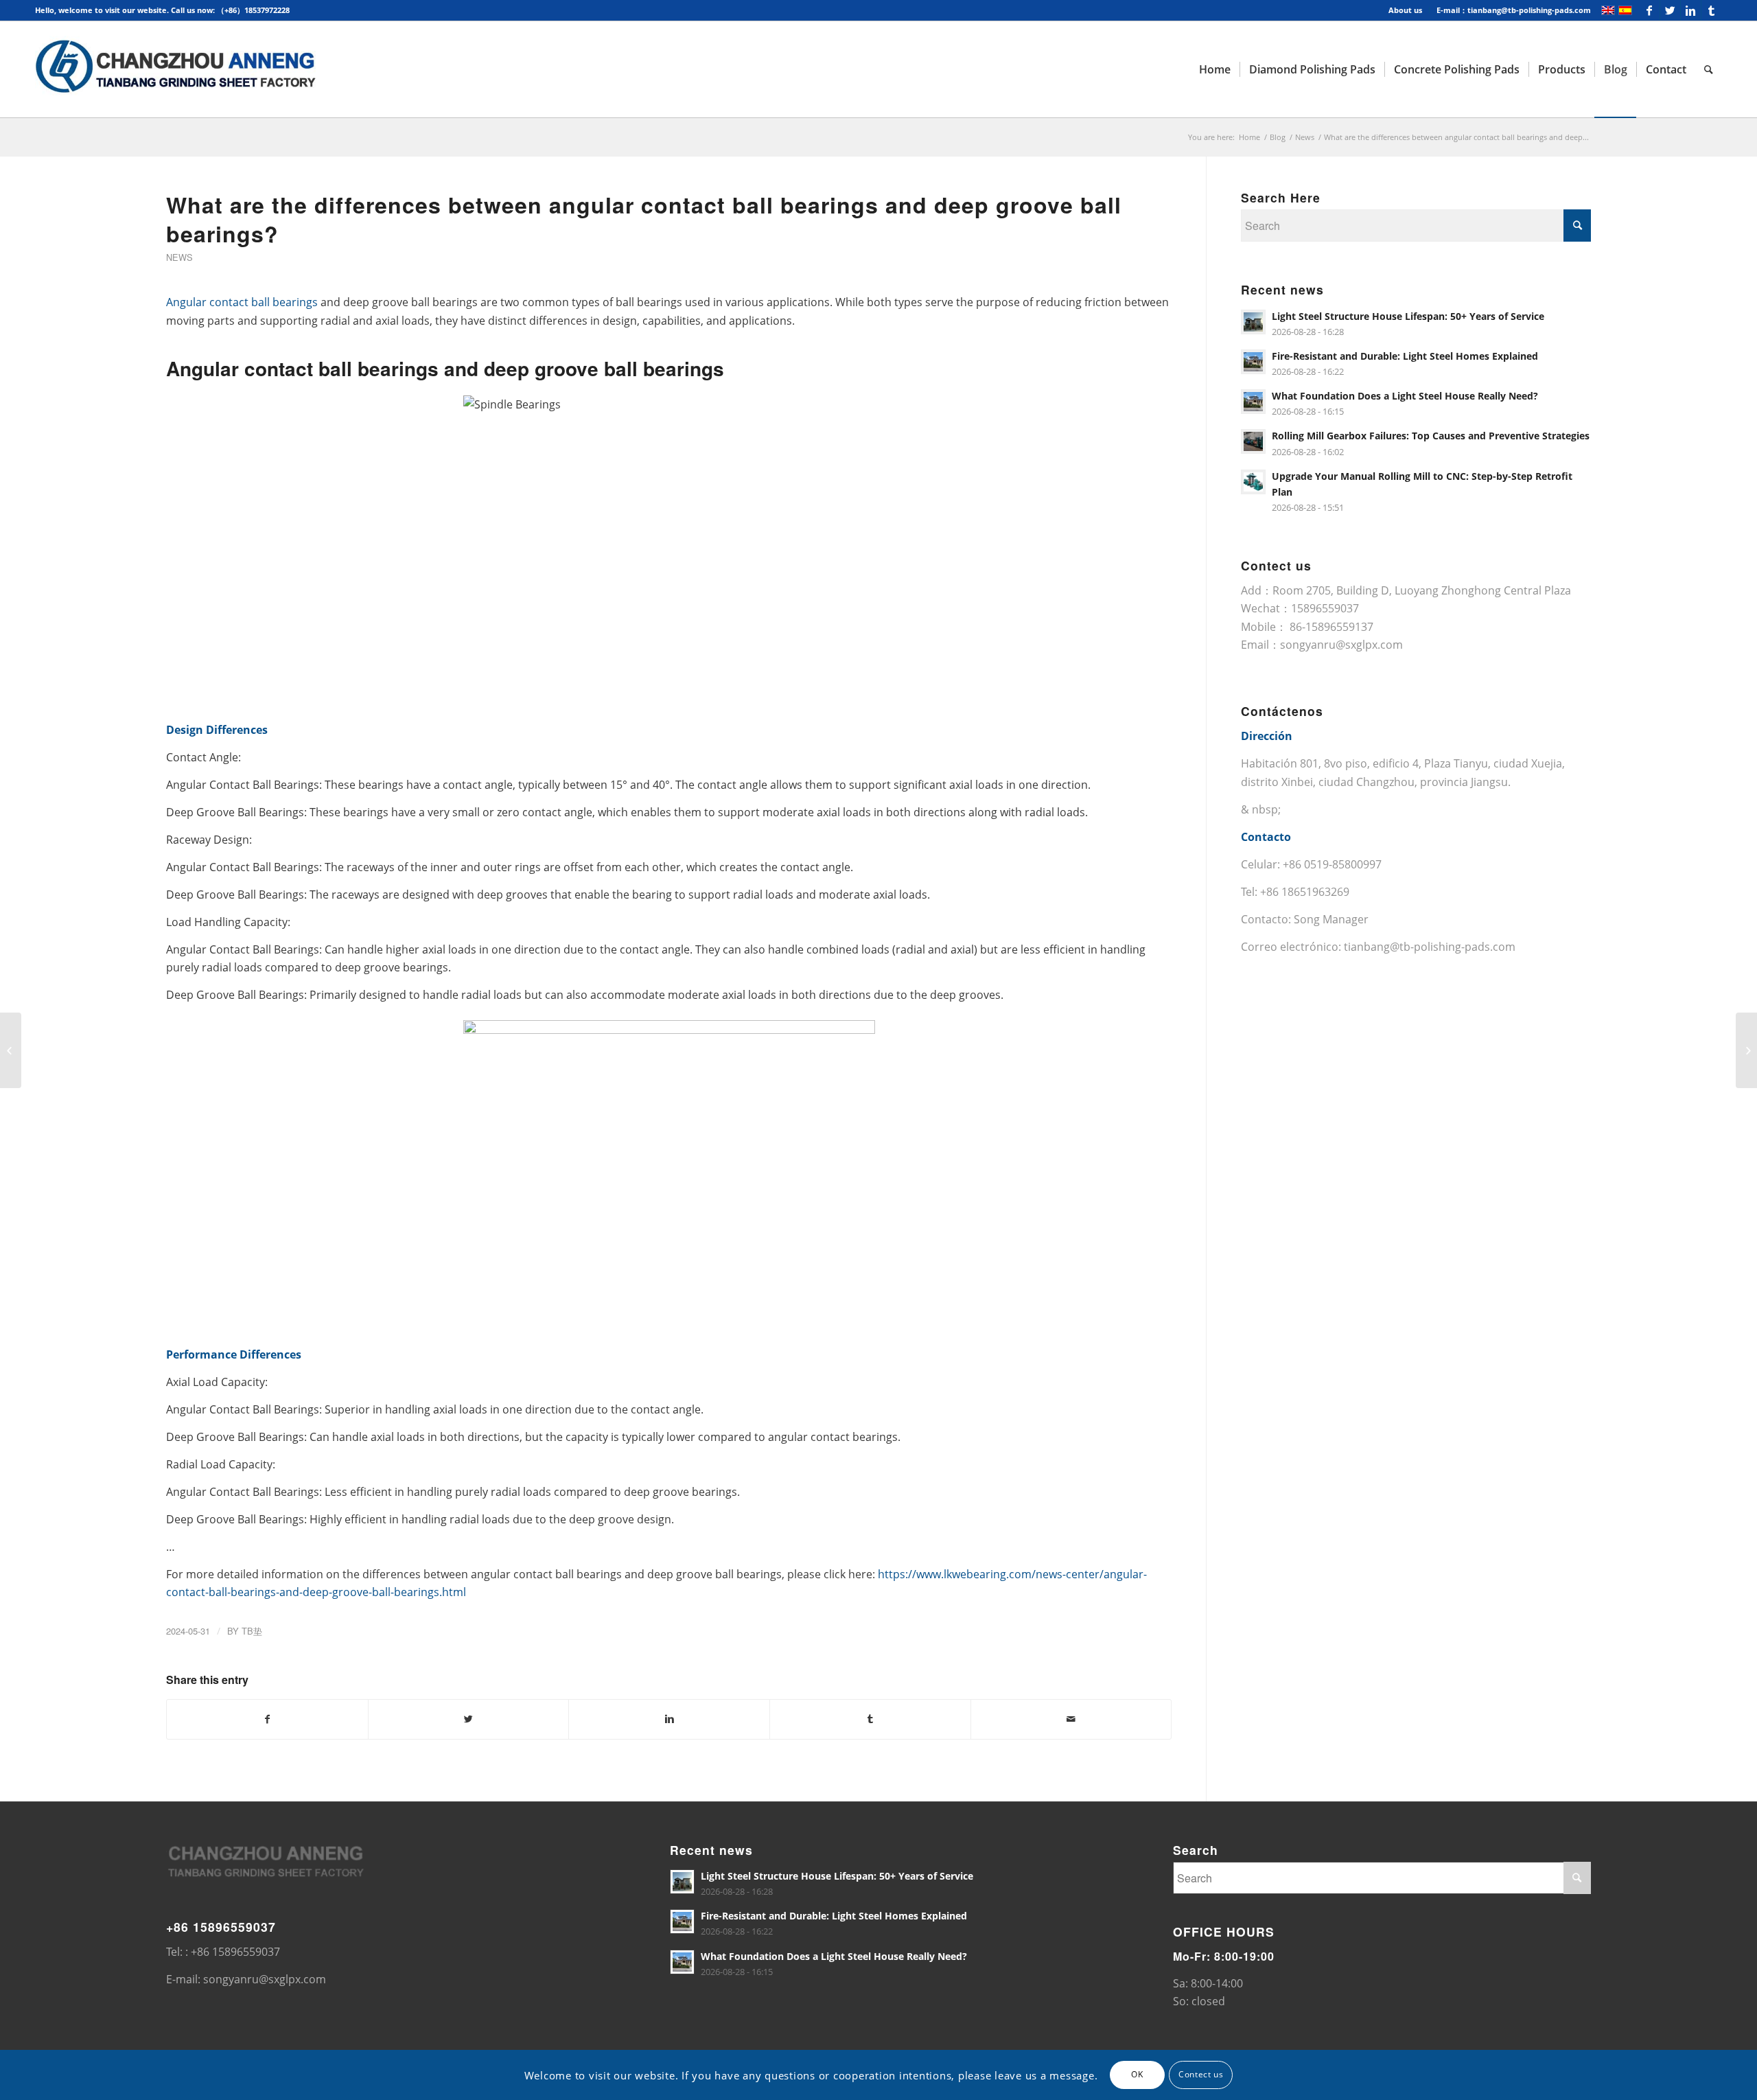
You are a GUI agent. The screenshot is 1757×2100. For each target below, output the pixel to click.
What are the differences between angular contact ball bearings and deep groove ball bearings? (644, 219)
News (1305, 137)
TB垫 (252, 1631)
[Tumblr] (1712, 10)
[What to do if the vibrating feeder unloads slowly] (11, 1050)
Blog (1278, 137)
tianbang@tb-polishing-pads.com (1430, 947)
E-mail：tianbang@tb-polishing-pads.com (1514, 10)
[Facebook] (1650, 10)
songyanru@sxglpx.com (1341, 645)
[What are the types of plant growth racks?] (1746, 1050)
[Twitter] (1670, 10)
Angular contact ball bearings (242, 302)
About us (1405, 10)
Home (1249, 137)
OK (1137, 2074)
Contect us (1201, 2074)
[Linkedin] (1691, 10)
